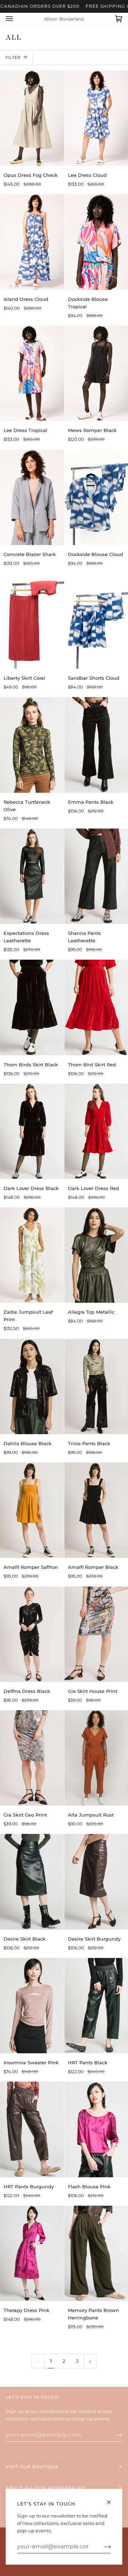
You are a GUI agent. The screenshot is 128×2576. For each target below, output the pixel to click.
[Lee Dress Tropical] (32, 373)
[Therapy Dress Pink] (32, 2253)
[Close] (112, 2499)
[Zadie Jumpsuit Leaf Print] (32, 1255)
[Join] (113, 2435)
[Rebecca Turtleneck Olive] (32, 745)
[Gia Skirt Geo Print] (32, 1758)
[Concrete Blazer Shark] (32, 497)
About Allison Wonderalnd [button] (46, 2488)
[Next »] (90, 2361)
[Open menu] (16, 19)
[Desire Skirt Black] (32, 1882)
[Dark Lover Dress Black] (32, 1131)
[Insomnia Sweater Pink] (32, 2006)
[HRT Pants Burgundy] (32, 2129)
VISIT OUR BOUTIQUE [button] (32, 2467)
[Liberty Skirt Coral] (32, 621)
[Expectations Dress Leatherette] (32, 876)
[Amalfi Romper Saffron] (32, 1510)
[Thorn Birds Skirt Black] (32, 1007)
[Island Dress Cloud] (32, 242)
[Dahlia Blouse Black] (32, 1387)
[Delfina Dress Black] (32, 1634)
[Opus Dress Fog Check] (32, 118)
